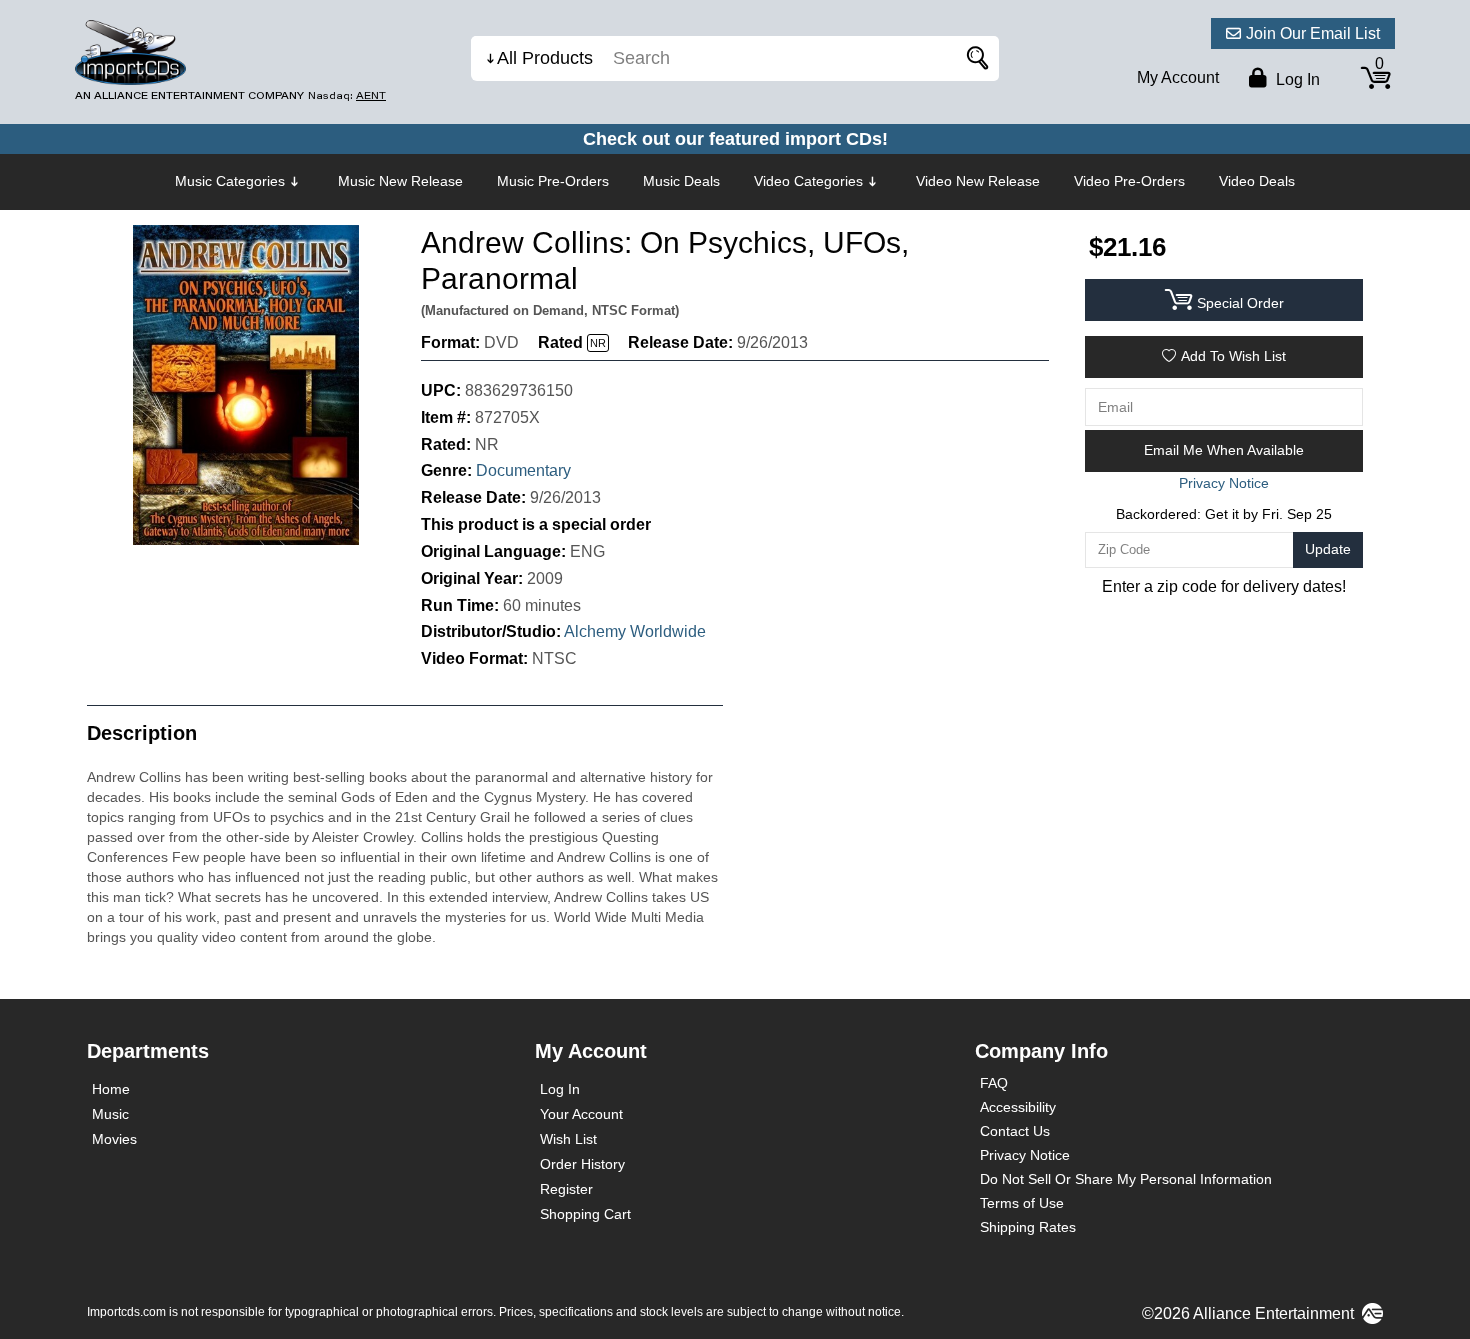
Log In (560, 1089)
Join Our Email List (1313, 33)
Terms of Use (1022, 1203)
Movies (114, 1139)
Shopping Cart (585, 1214)
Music (110, 1114)
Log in (1296, 79)
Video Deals (1257, 181)
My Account (1178, 77)
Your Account (581, 1114)
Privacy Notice (1025, 1155)
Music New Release (400, 181)
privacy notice (1224, 483)
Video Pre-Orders (1129, 181)
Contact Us (1015, 1131)
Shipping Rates (1028, 1227)
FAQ (994, 1083)
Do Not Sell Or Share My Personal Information (1126, 1179)
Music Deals (681, 181)
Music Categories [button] (230, 181)
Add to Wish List (1233, 356)
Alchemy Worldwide (635, 631)
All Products (545, 58)
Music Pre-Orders (553, 181)
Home (111, 1089)
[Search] (974, 58)
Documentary (523, 470)
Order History (582, 1164)
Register (566, 1189)
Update (1328, 549)
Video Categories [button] (808, 181)
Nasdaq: (347, 95)
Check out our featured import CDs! (735, 139)
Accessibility (1018, 1107)
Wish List (568, 1139)
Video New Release (978, 181)
